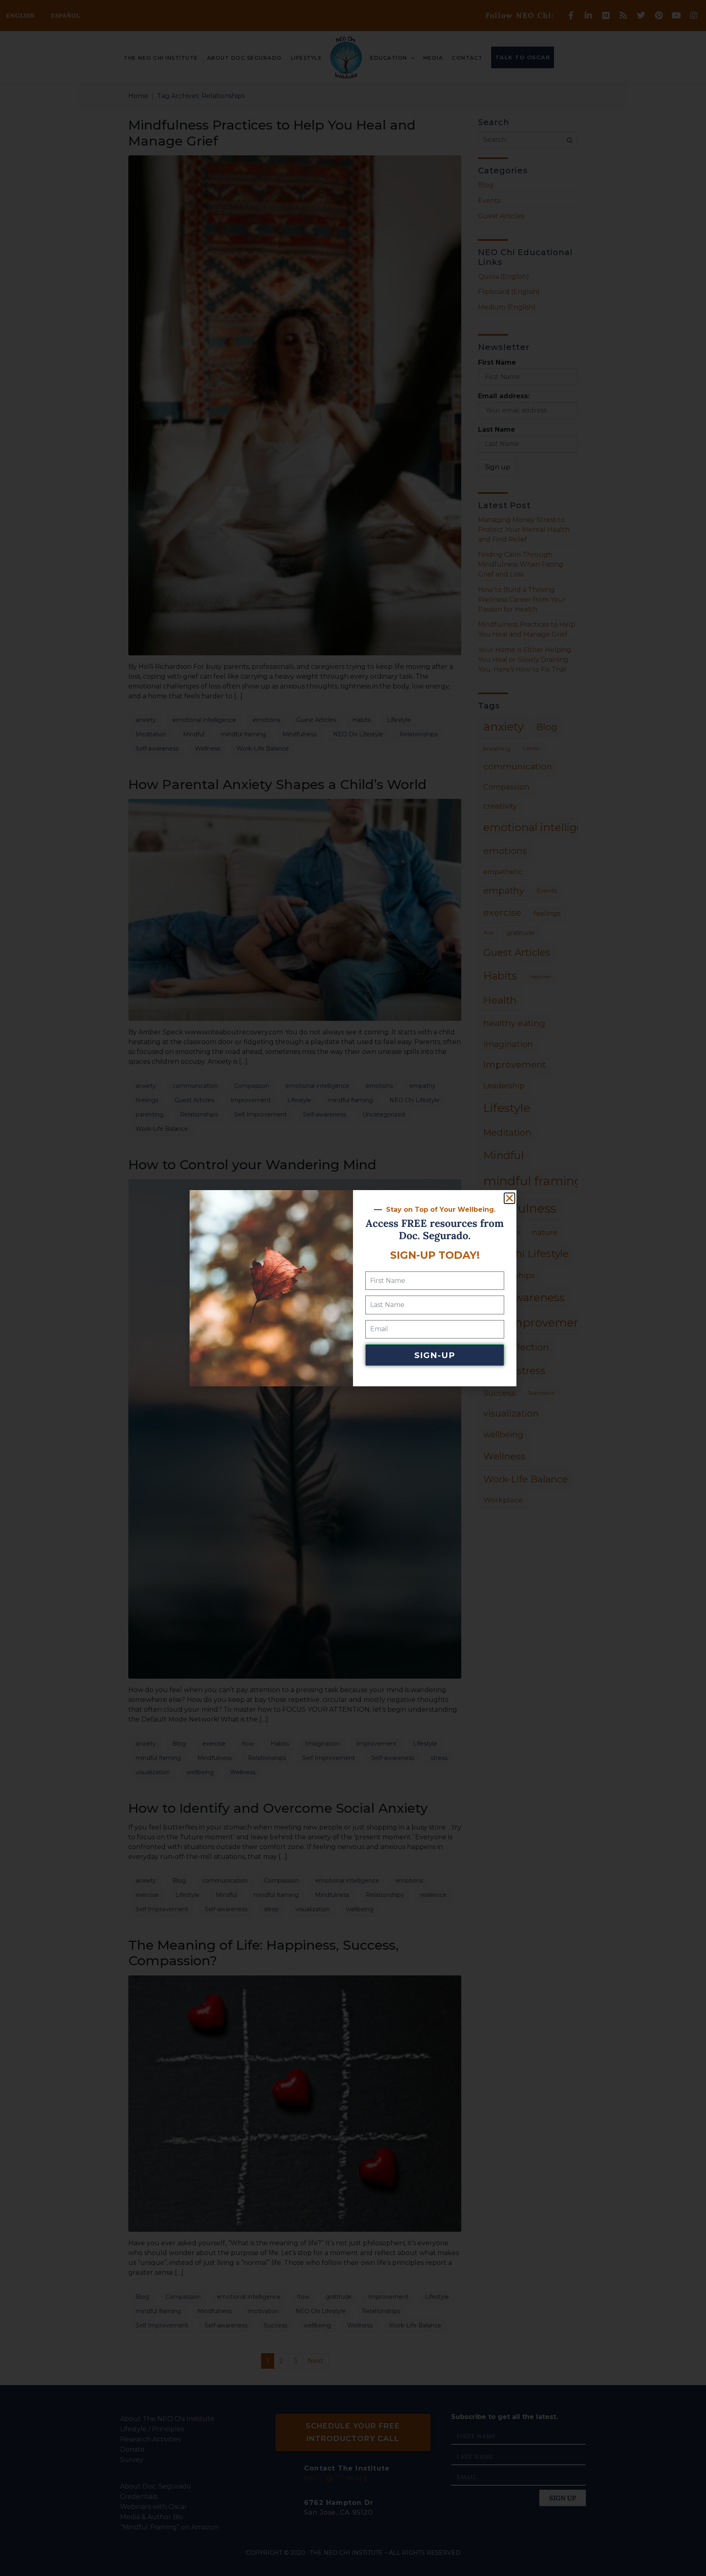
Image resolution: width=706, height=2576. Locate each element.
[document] (353, 1288)
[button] (509, 1198)
